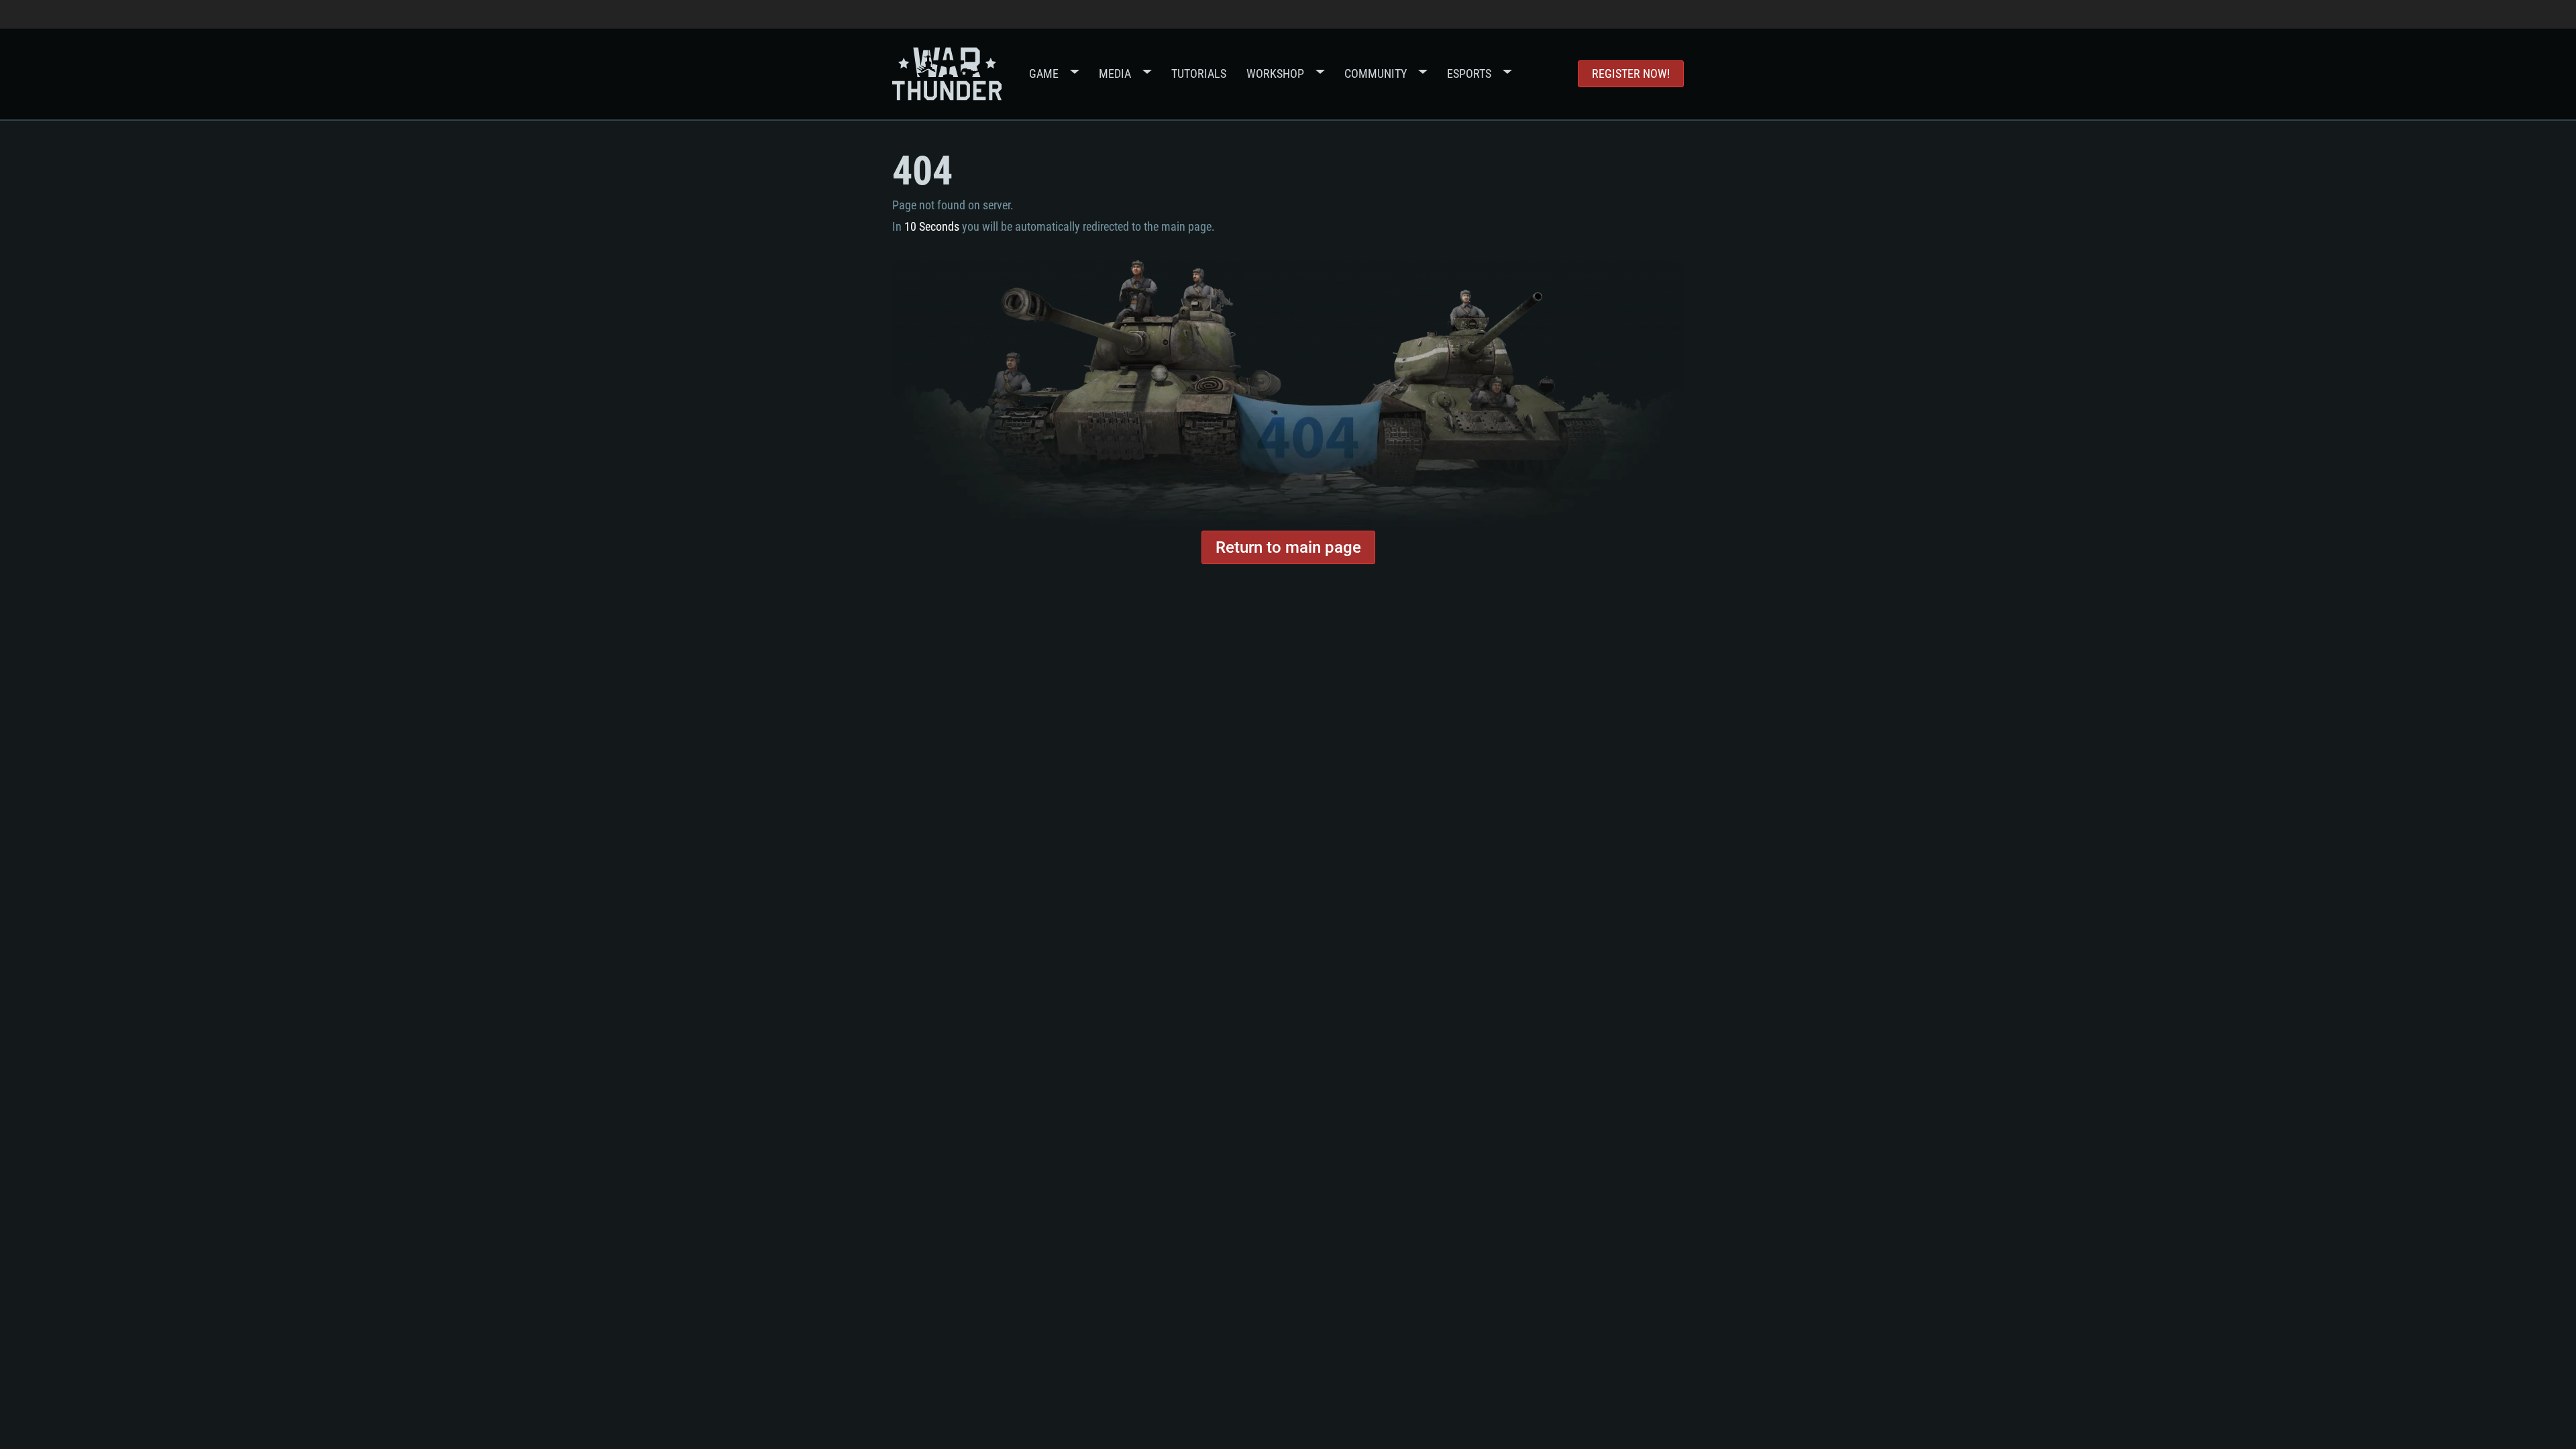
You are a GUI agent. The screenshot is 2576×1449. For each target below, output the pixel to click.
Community (1376, 73)
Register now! (1631, 73)
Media (1115, 73)
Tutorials (1199, 73)
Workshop (1275, 73)
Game (1044, 73)
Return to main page (1288, 547)
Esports (1469, 73)
